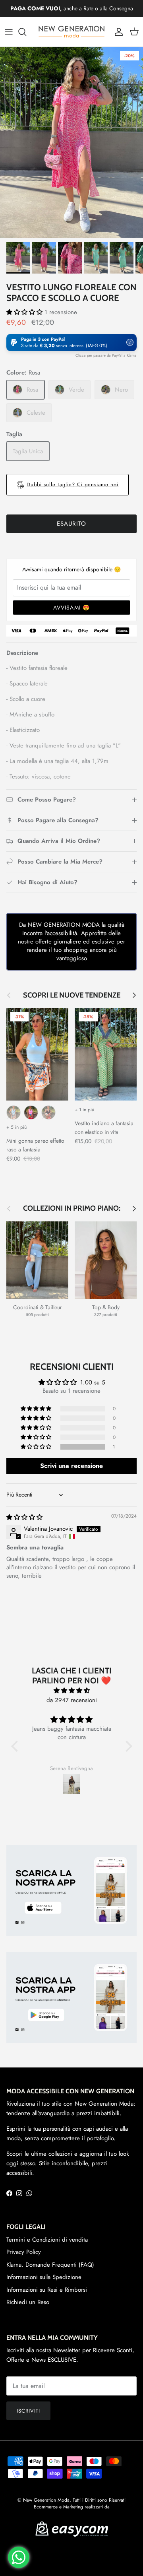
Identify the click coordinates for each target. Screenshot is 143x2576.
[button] (25, 312)
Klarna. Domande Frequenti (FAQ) (50, 2265)
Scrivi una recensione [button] (71, 1466)
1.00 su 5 (93, 1382)
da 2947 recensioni (72, 1700)
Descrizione (22, 653)
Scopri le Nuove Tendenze (72, 995)
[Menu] (9, 32)
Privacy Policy (24, 2252)
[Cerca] (26, 32)
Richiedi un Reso (28, 2302)
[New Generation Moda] (71, 32)
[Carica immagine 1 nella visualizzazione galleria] (71, 142)
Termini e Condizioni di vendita (47, 2240)
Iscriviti (28, 2411)
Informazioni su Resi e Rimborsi (47, 2290)
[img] (24, 1517)
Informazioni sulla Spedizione (44, 2277)
